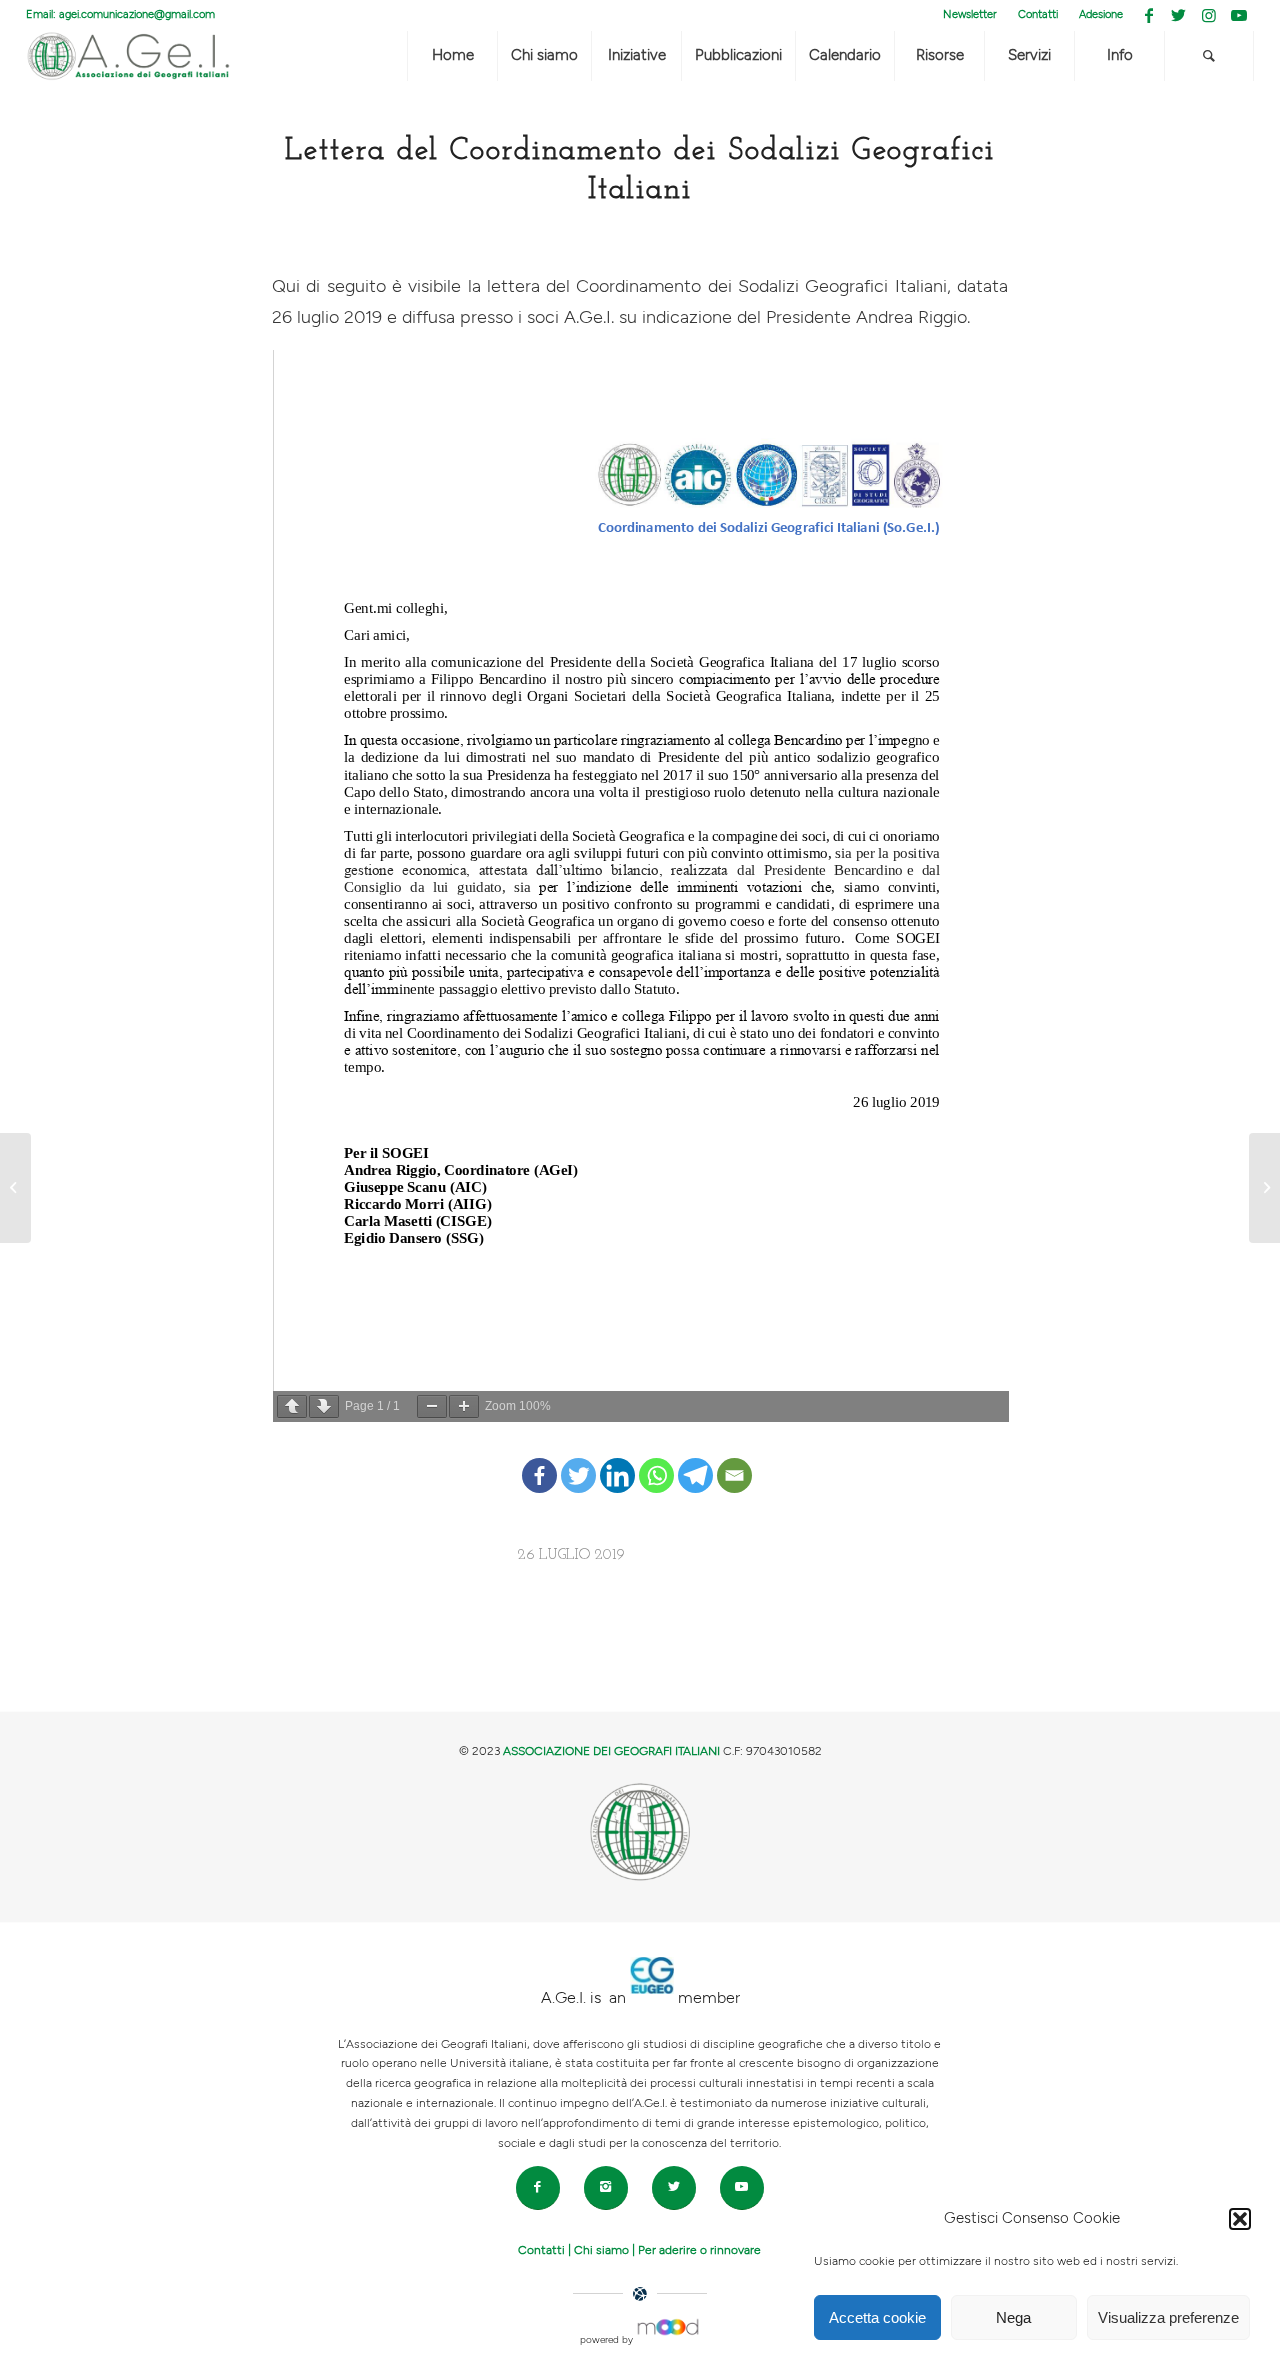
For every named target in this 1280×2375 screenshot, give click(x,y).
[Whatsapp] (656, 1459)
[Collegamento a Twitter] (1178, 15)
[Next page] (324, 1406)
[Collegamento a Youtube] (1239, 15)
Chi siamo (601, 2250)
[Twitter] (578, 1459)
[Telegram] (695, 1459)
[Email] (734, 1459)
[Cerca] (1209, 56)
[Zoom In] (464, 1406)
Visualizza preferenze (1168, 2317)
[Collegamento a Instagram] (1208, 15)
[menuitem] (970, 15)
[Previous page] (292, 1406)
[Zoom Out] (432, 1406)
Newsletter (970, 14)
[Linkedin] (617, 1459)
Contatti (1038, 14)
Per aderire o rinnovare (699, 2250)
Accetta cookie (877, 2317)
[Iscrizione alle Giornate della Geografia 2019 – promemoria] (15, 1188)
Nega (1013, 2317)
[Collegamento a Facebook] (1148, 15)
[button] (1240, 2219)
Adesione (1101, 14)
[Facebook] (539, 1459)
